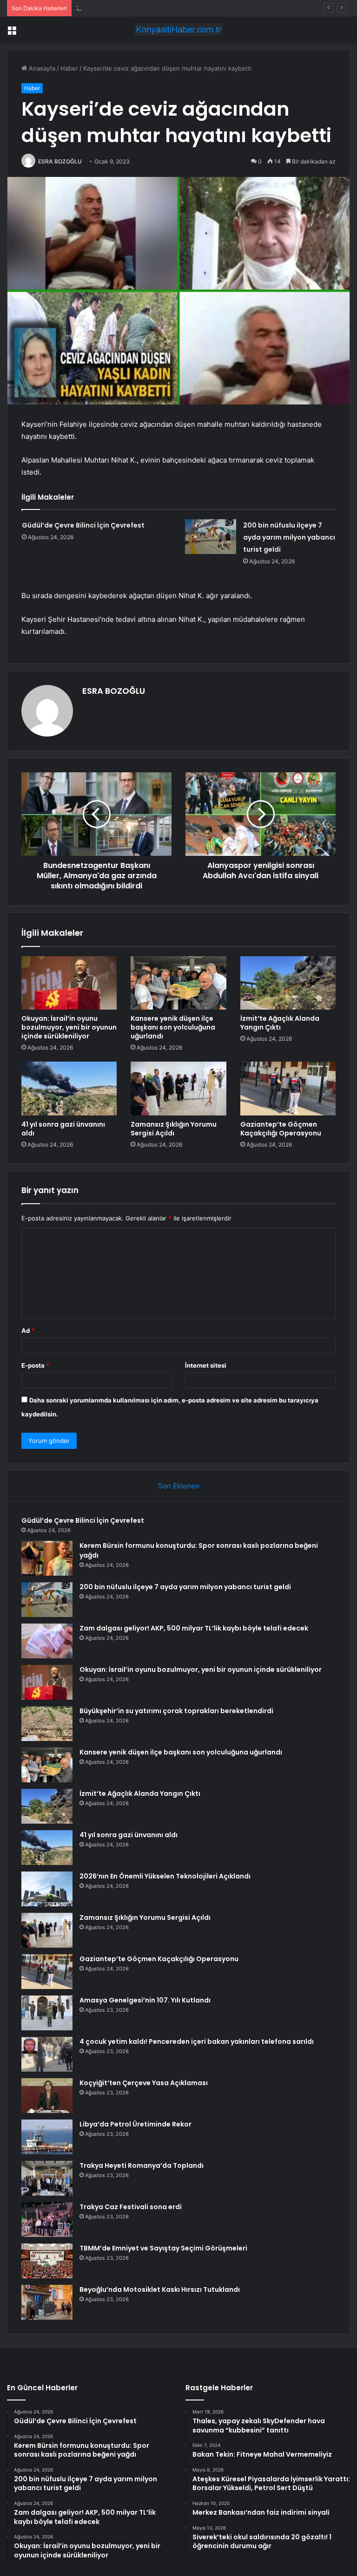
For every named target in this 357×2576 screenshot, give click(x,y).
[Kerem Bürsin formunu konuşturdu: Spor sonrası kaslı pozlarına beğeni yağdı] (47, 1558)
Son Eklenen (179, 1486)
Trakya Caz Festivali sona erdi (131, 2207)
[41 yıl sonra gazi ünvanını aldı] (69, 1089)
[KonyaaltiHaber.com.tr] (178, 29)
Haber (69, 68)
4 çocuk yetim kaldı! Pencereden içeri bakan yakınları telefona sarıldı (197, 2041)
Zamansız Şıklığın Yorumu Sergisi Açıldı (174, 1129)
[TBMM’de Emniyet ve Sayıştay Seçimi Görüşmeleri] (47, 2261)
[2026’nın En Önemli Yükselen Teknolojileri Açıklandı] (47, 1889)
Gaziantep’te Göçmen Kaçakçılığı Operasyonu (281, 1129)
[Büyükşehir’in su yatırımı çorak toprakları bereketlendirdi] (47, 1724)
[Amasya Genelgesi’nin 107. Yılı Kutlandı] (47, 2013)
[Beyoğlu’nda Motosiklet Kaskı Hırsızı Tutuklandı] (47, 2302)
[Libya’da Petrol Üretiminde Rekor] (47, 2137)
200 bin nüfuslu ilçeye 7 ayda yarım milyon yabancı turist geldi (166, 8)
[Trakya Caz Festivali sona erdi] (47, 2220)
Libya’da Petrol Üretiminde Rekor (136, 2124)
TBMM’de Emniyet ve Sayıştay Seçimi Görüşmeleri (163, 2248)
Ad (28, 1330)
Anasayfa (41, 68)
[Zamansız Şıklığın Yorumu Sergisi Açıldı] (178, 1089)
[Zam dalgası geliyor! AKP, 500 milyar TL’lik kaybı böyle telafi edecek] (47, 1641)
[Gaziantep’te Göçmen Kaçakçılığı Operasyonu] (288, 1089)
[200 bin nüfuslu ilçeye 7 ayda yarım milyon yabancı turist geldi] (211, 537)
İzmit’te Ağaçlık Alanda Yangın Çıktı (280, 1023)
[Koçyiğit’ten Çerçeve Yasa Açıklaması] (47, 2096)
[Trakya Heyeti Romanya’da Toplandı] (47, 2178)
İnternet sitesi (206, 1365)
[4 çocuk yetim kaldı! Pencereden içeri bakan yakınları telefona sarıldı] (47, 2054)
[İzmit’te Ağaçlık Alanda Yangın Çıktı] (288, 983)
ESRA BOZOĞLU (60, 161)
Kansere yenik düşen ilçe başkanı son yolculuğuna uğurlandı (173, 1027)
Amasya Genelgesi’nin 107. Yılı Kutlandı (145, 2000)
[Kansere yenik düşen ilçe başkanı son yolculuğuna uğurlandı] (178, 983)
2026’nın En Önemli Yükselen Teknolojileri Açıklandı (165, 1876)
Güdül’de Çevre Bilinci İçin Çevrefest (83, 525)
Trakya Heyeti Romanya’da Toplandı (142, 2165)
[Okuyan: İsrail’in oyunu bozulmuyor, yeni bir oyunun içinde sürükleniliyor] (69, 983)
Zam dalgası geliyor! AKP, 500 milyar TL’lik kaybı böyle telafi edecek (194, 1628)
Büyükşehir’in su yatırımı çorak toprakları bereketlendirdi (176, 1711)
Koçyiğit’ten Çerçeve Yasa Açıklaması (144, 2083)
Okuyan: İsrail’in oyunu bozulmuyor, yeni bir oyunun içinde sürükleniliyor (69, 1027)
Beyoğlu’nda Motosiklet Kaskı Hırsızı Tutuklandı (160, 2289)
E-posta (35, 1365)
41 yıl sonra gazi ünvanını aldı (63, 1129)
